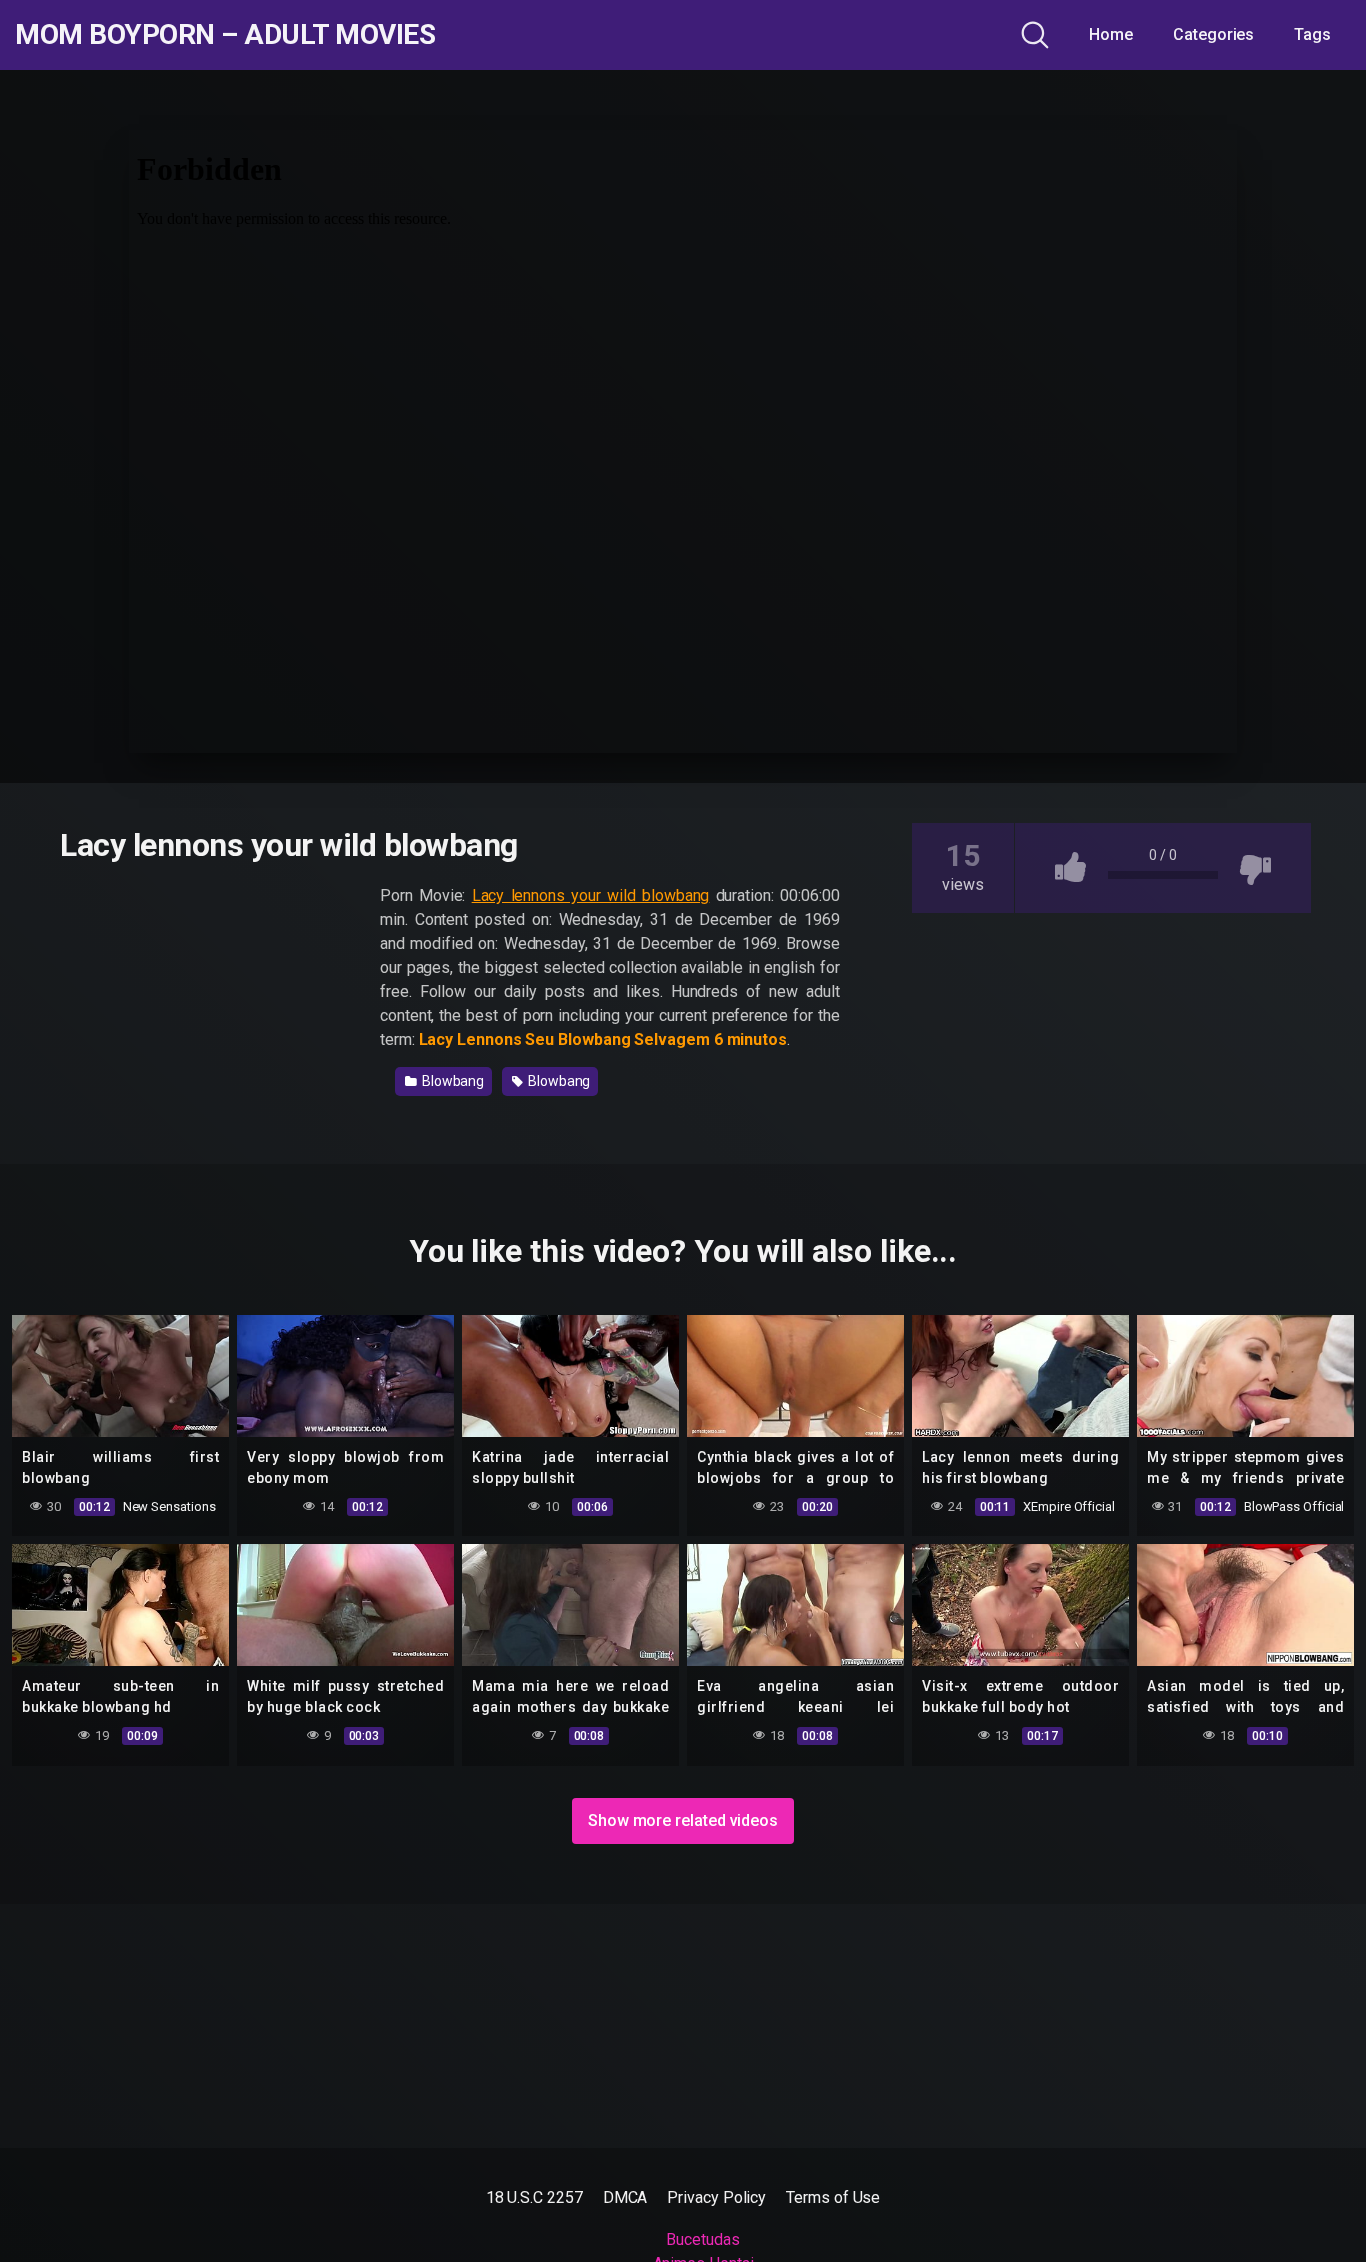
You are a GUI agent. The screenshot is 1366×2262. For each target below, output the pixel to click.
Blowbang (451, 1081)
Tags (1312, 34)
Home (1111, 34)
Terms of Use (833, 2197)
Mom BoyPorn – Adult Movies (225, 35)
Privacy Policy (716, 2197)
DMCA (625, 2197)
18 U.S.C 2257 (534, 2197)
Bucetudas (702, 2239)
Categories (1213, 34)
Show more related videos (683, 1820)
